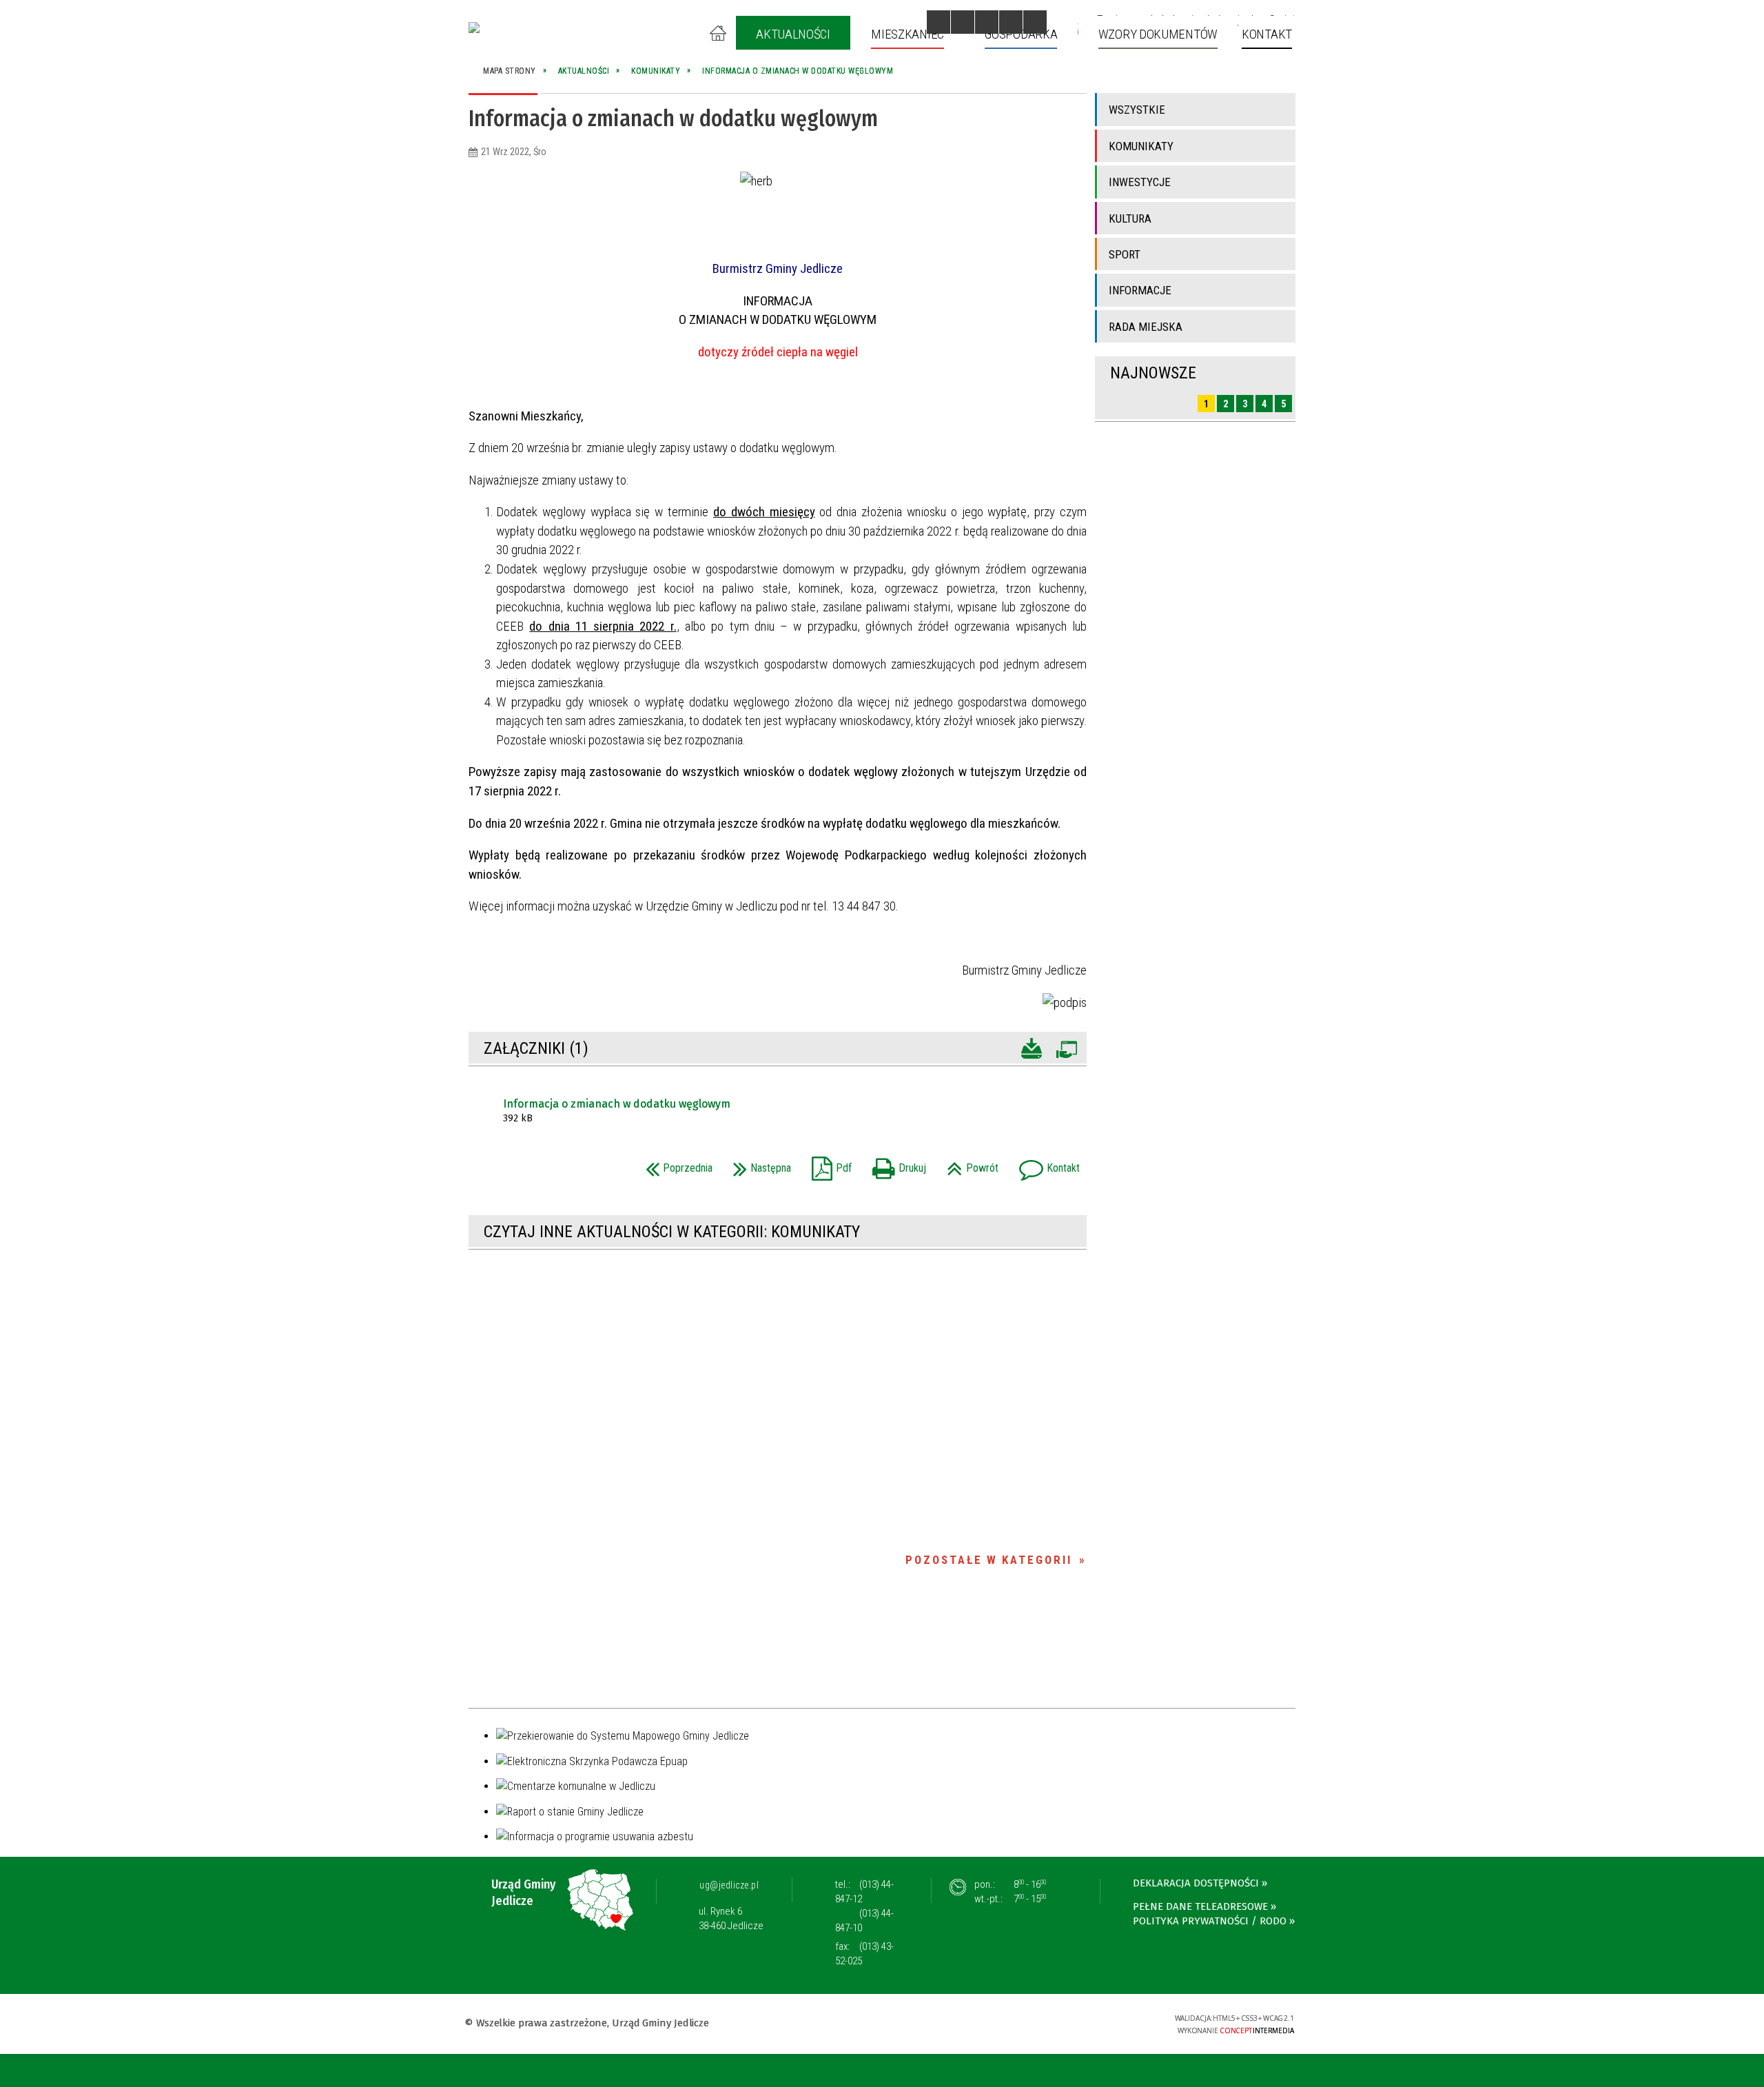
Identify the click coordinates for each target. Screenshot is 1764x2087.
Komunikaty (1141, 146)
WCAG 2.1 (1120, 2022)
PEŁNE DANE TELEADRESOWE (1200, 1906)
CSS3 (1077, 2023)
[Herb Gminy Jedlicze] (474, 28)
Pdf (828, 1164)
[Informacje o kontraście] (1035, 22)
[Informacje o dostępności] (963, 22)
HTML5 (1056, 2023)
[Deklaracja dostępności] (987, 22)
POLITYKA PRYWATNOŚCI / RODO (1210, 1921)
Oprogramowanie (1066, 1047)
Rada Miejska (1146, 327)
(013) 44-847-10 (864, 1921)
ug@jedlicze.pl (729, 1885)
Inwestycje (1140, 182)
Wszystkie (1137, 110)
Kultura (1130, 218)
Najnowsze (1153, 373)
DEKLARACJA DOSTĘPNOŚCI (1196, 1883)
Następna (759, 1164)
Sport (1125, 254)
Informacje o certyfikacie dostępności (882, 2025)
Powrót (969, 1164)
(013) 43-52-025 (864, 1954)
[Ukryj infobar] (1751, 2071)
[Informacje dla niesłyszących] (1011, 22)
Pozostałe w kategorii (989, 1560)
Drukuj (896, 1164)
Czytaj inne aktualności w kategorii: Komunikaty (672, 1232)
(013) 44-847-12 (864, 1892)
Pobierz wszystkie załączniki (1032, 1047)
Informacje (1140, 290)
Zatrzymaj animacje (939, 22)
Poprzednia (676, 1164)
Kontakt (1046, 1164)
